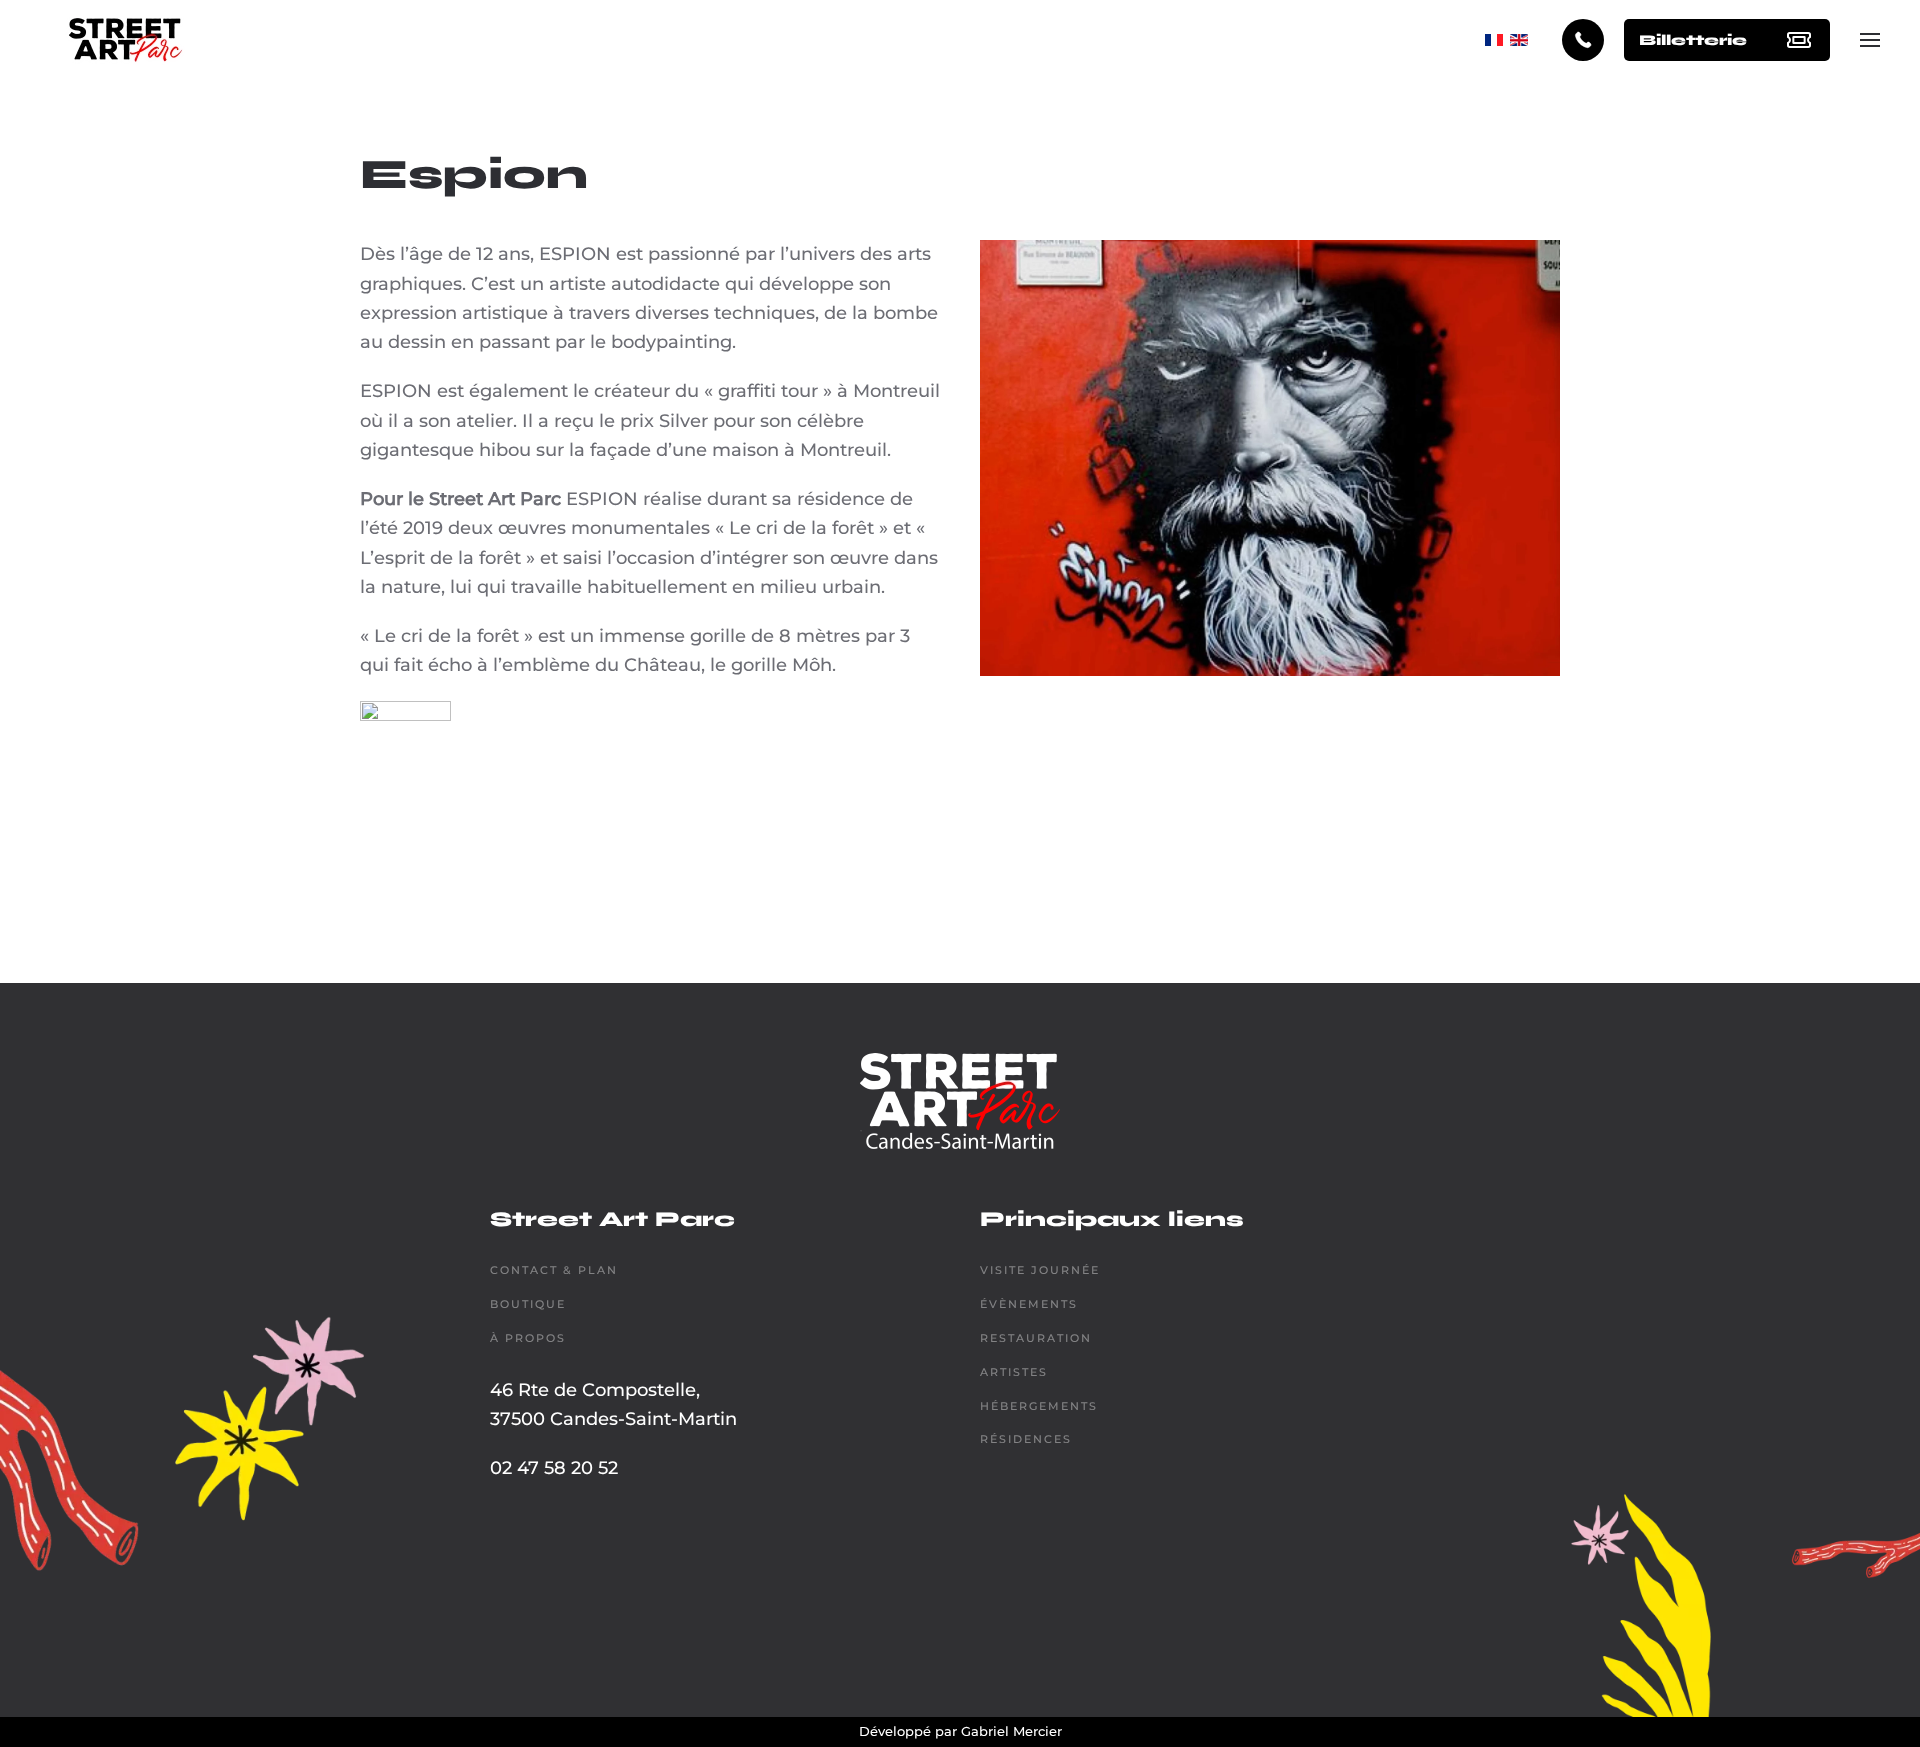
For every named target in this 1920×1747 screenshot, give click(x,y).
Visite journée (1040, 1270)
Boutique (528, 1304)
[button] (1870, 40)
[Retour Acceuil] (125, 40)
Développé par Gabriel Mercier (960, 1731)
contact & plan (554, 1270)
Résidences (1026, 1439)
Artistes (1014, 1372)
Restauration (1036, 1338)
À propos (528, 1338)
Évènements (1029, 1304)
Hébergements (1039, 1406)
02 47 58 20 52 (554, 1468)
